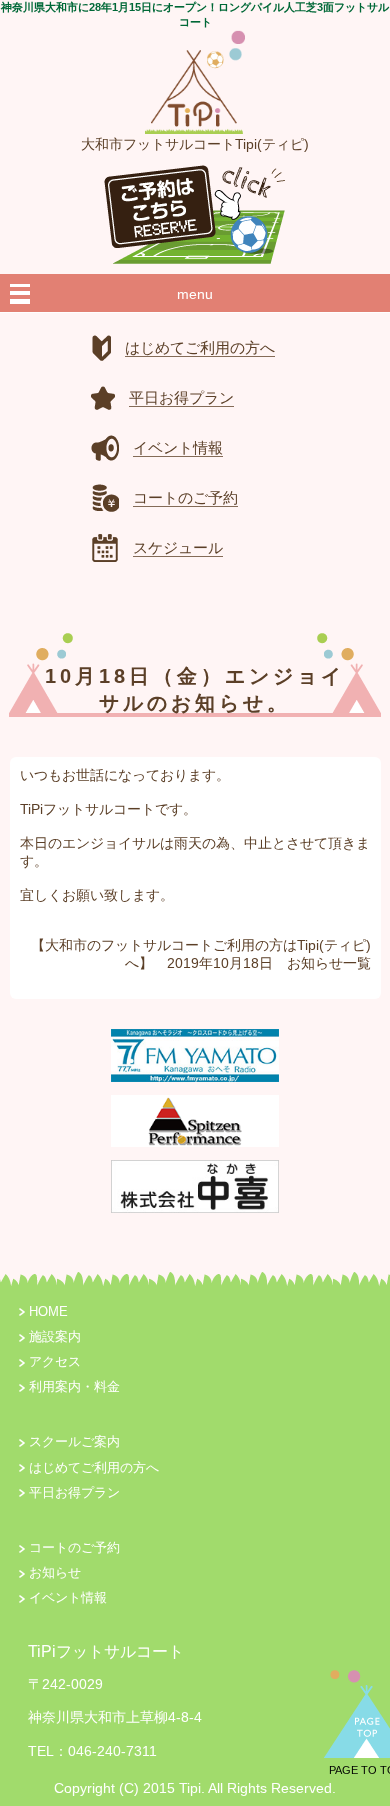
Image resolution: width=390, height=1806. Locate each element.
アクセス (55, 1362)
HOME (48, 1312)
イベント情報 (68, 1598)
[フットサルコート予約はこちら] (195, 209)
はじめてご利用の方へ (94, 1468)
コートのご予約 (74, 1548)
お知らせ (315, 963)
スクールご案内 (74, 1442)
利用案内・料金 (74, 1387)
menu (195, 294)
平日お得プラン (74, 1493)
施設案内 (55, 1337)
